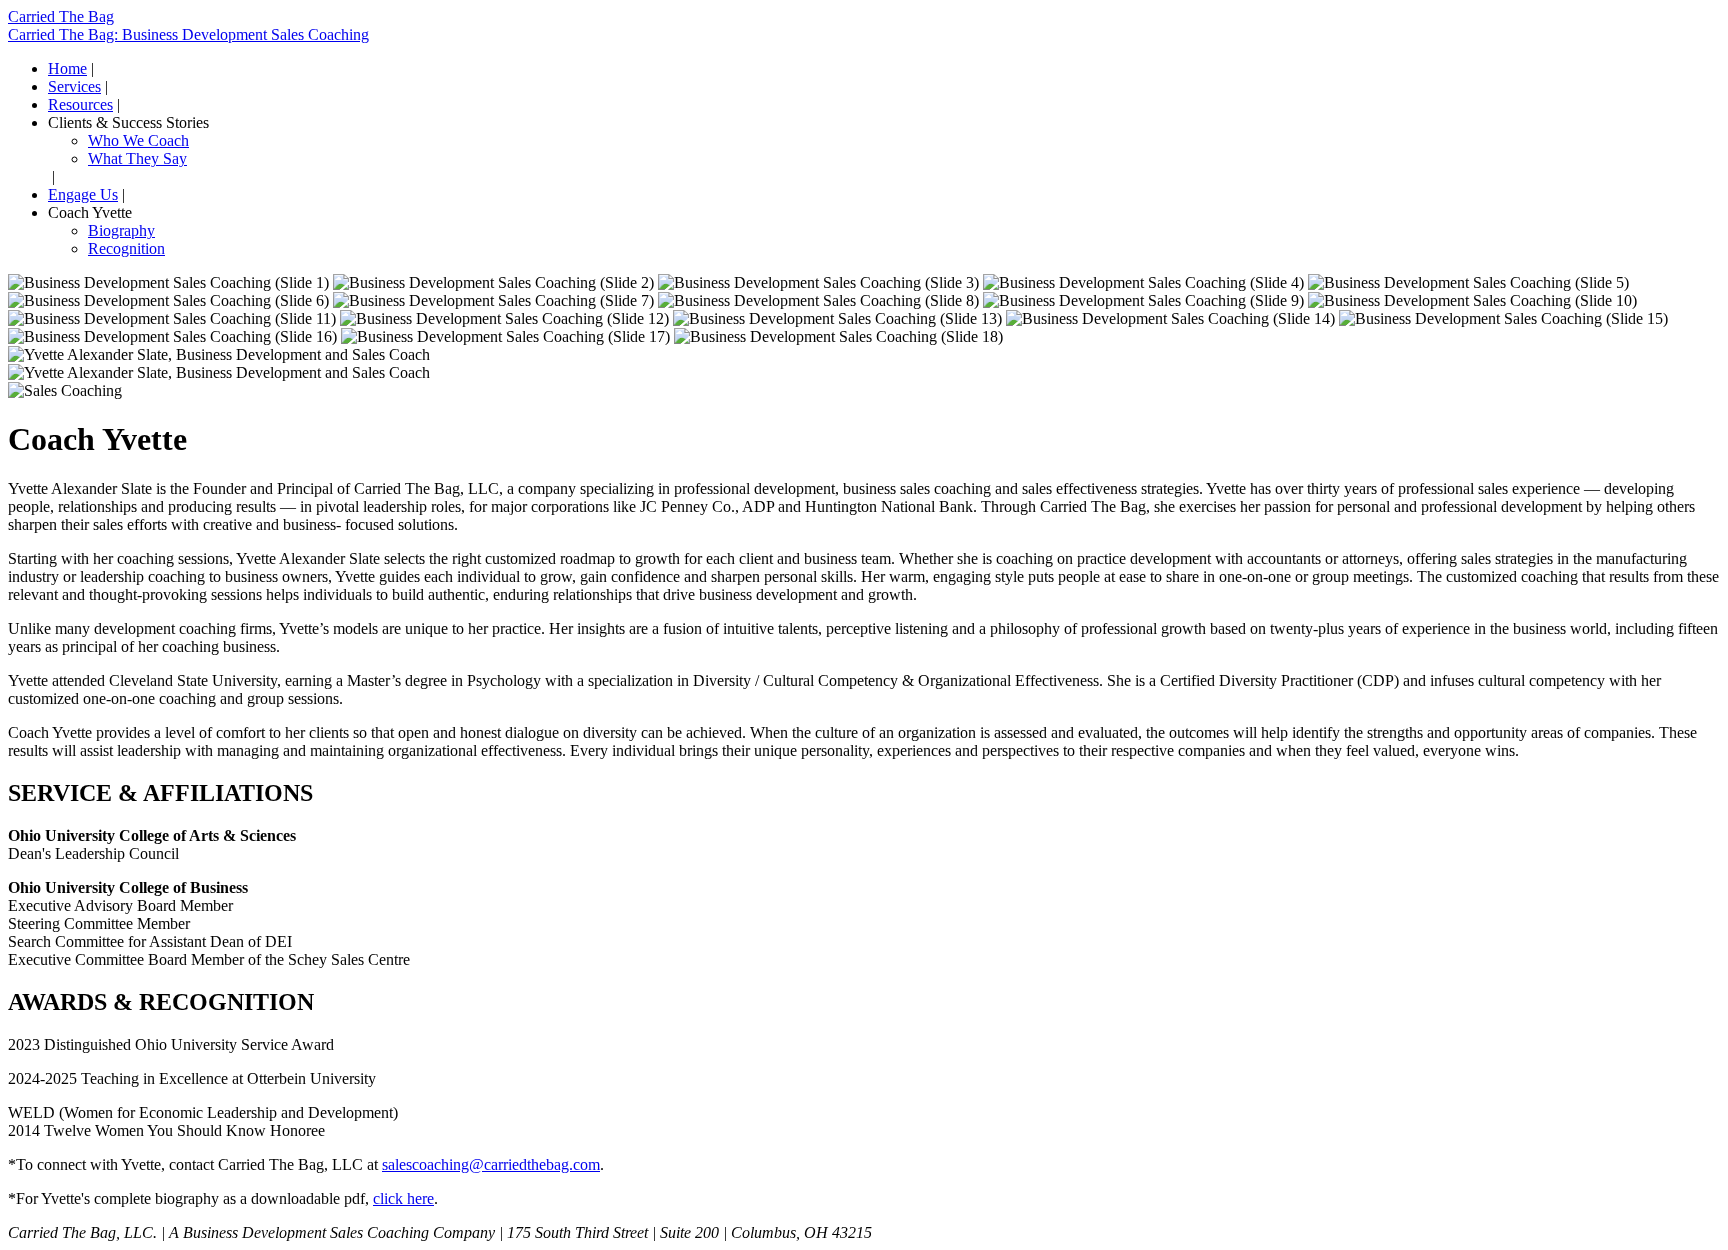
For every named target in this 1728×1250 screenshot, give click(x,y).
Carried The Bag (61, 16)
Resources (80, 104)
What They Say (137, 158)
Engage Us (83, 194)
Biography (121, 230)
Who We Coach (138, 140)
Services (74, 86)
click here (403, 1198)
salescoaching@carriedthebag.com (491, 1164)
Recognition (126, 248)
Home (67, 68)
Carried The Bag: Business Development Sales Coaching (188, 34)
